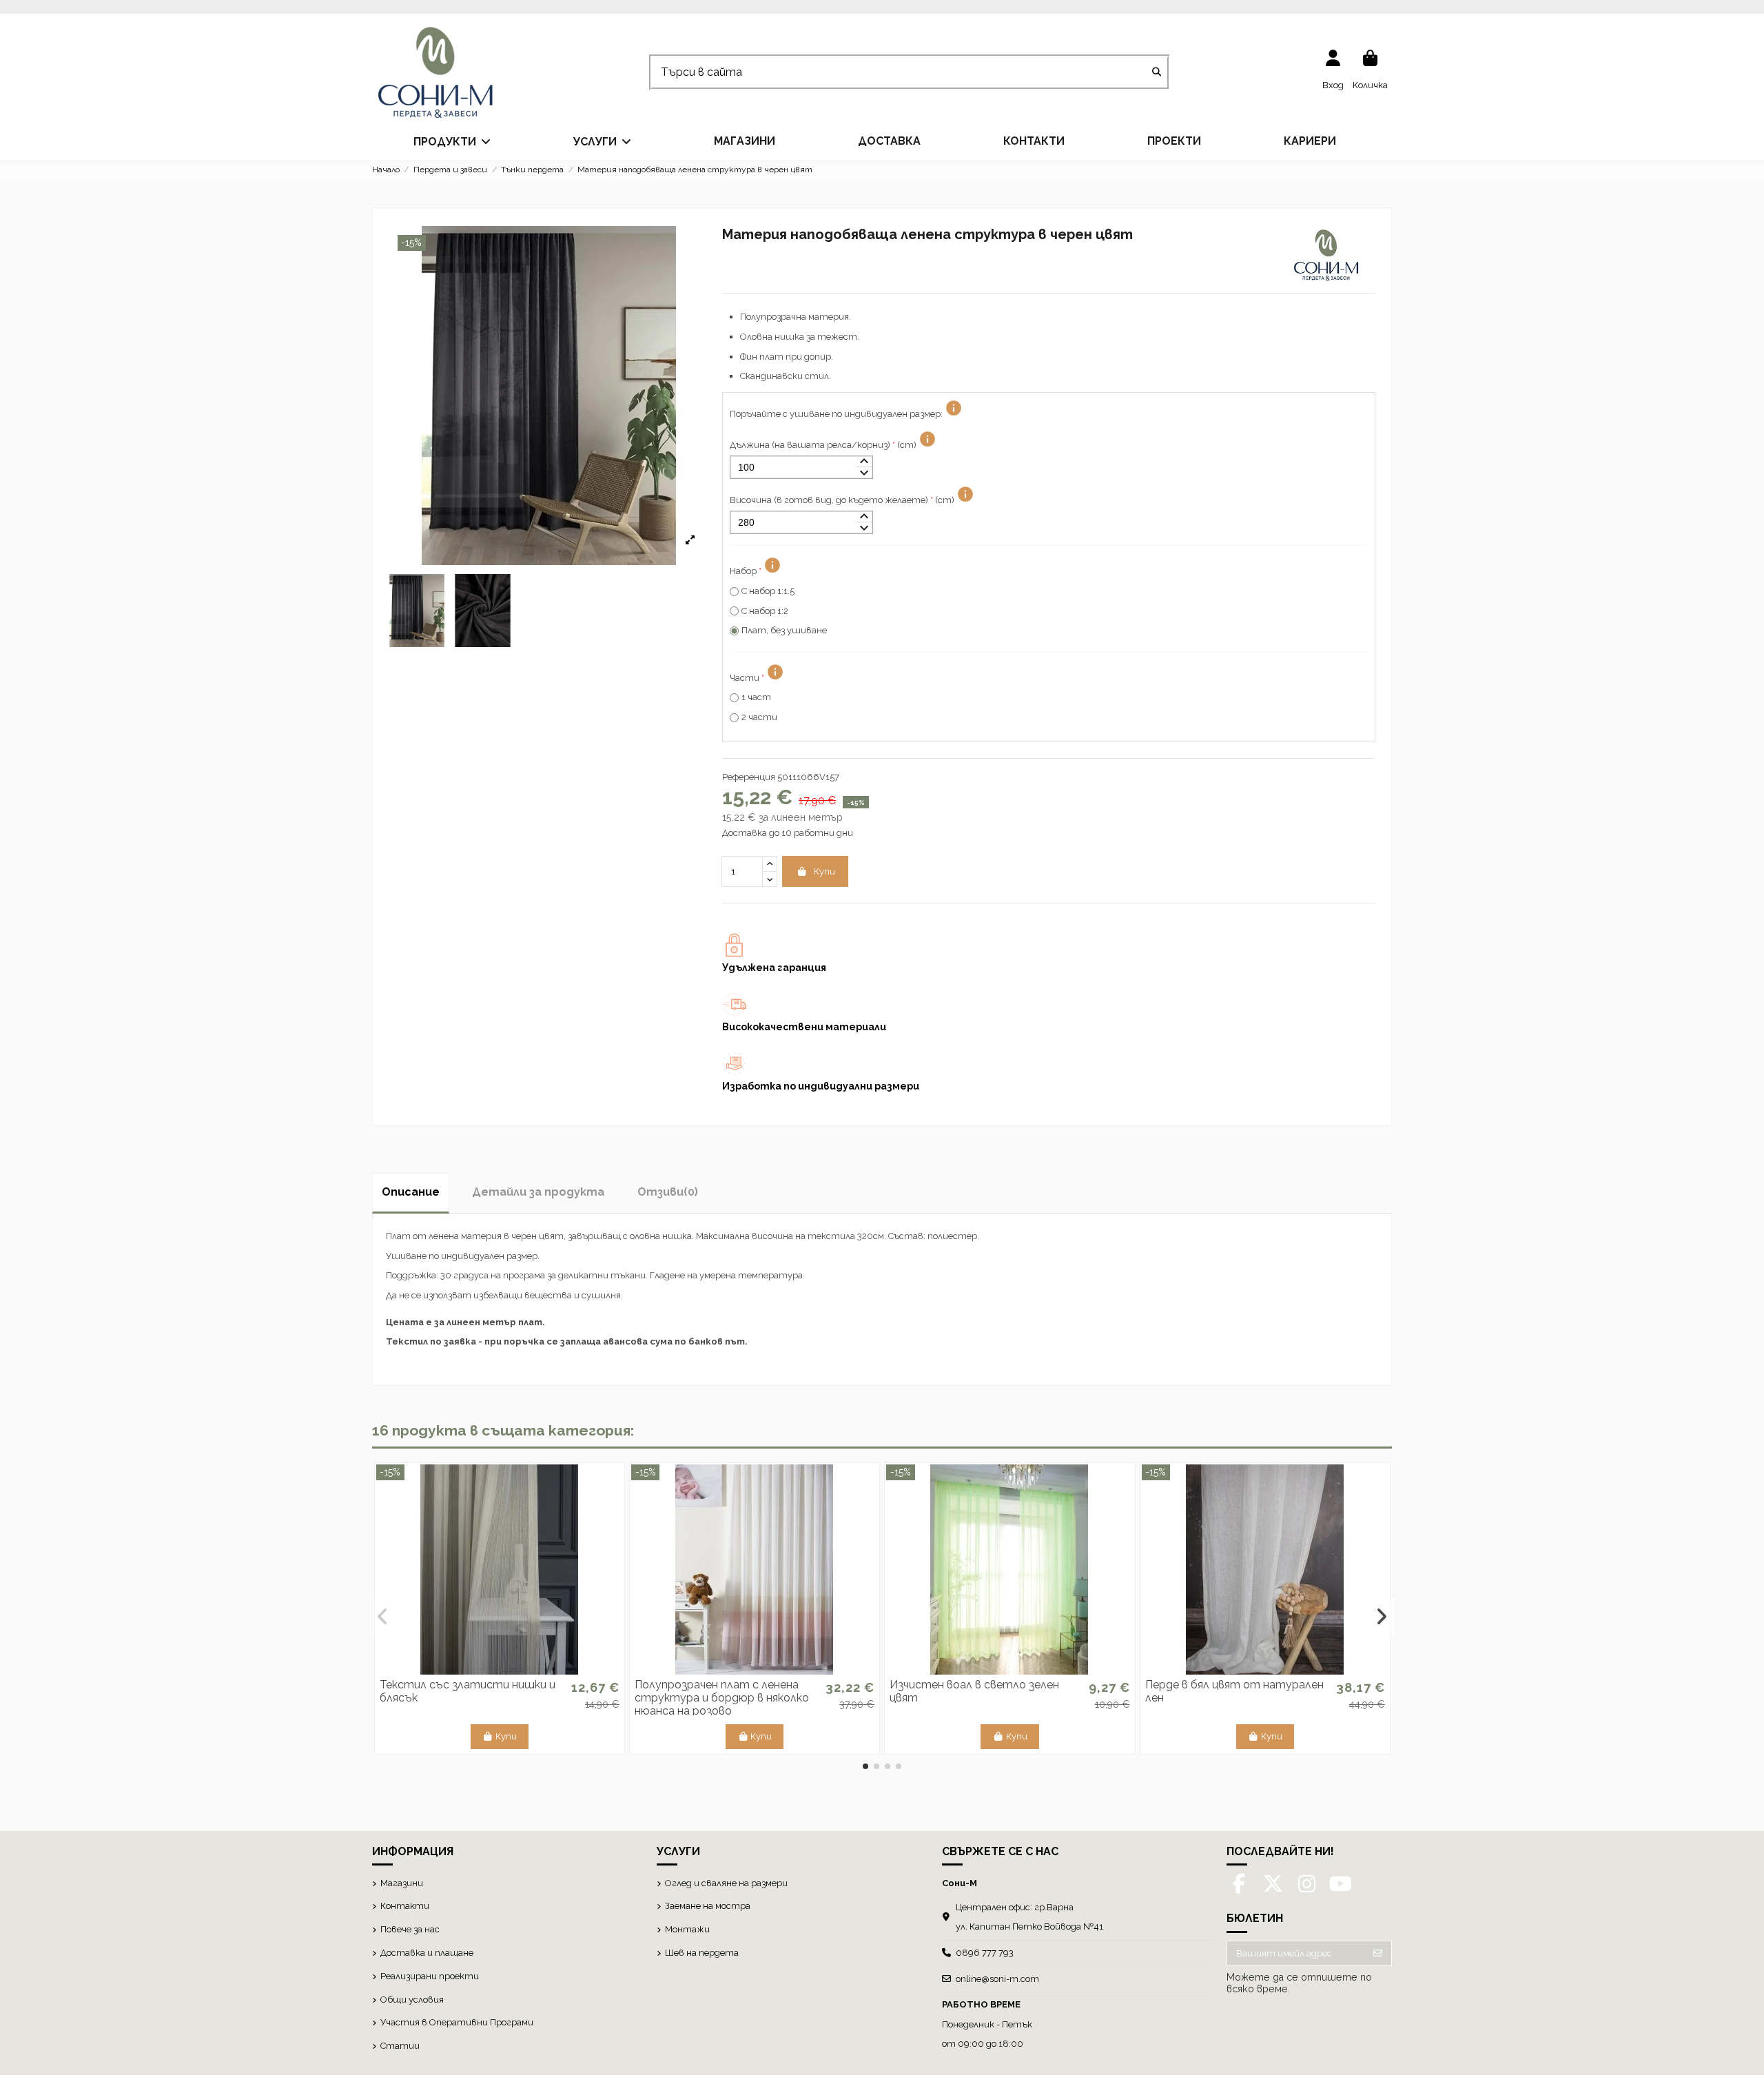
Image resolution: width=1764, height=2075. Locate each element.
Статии (400, 2046)
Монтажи (687, 1929)
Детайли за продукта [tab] (538, 1192)
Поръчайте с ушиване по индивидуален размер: (836, 414)
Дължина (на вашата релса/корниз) (823, 445)
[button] (452, 141)
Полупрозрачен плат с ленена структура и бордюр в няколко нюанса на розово (722, 1698)
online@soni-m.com (997, 1979)
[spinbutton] (801, 468)
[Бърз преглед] (500, 1670)
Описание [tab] (411, 1192)
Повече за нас (410, 1929)
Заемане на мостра (708, 1906)
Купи (824, 871)
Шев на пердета (702, 1953)
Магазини (402, 1883)
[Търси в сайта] (1157, 73)
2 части (759, 717)
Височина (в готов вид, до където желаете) (842, 500)
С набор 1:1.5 (768, 591)
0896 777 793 (985, 1953)
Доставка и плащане (427, 1953)
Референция (749, 777)
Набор (746, 571)
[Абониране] (1378, 1953)
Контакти (405, 1906)
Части (747, 678)
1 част (756, 697)
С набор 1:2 (765, 611)
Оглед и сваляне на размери (726, 1883)
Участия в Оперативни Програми (457, 2022)
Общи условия (412, 2000)
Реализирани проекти (430, 1976)
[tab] (668, 1192)
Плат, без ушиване (784, 630)
